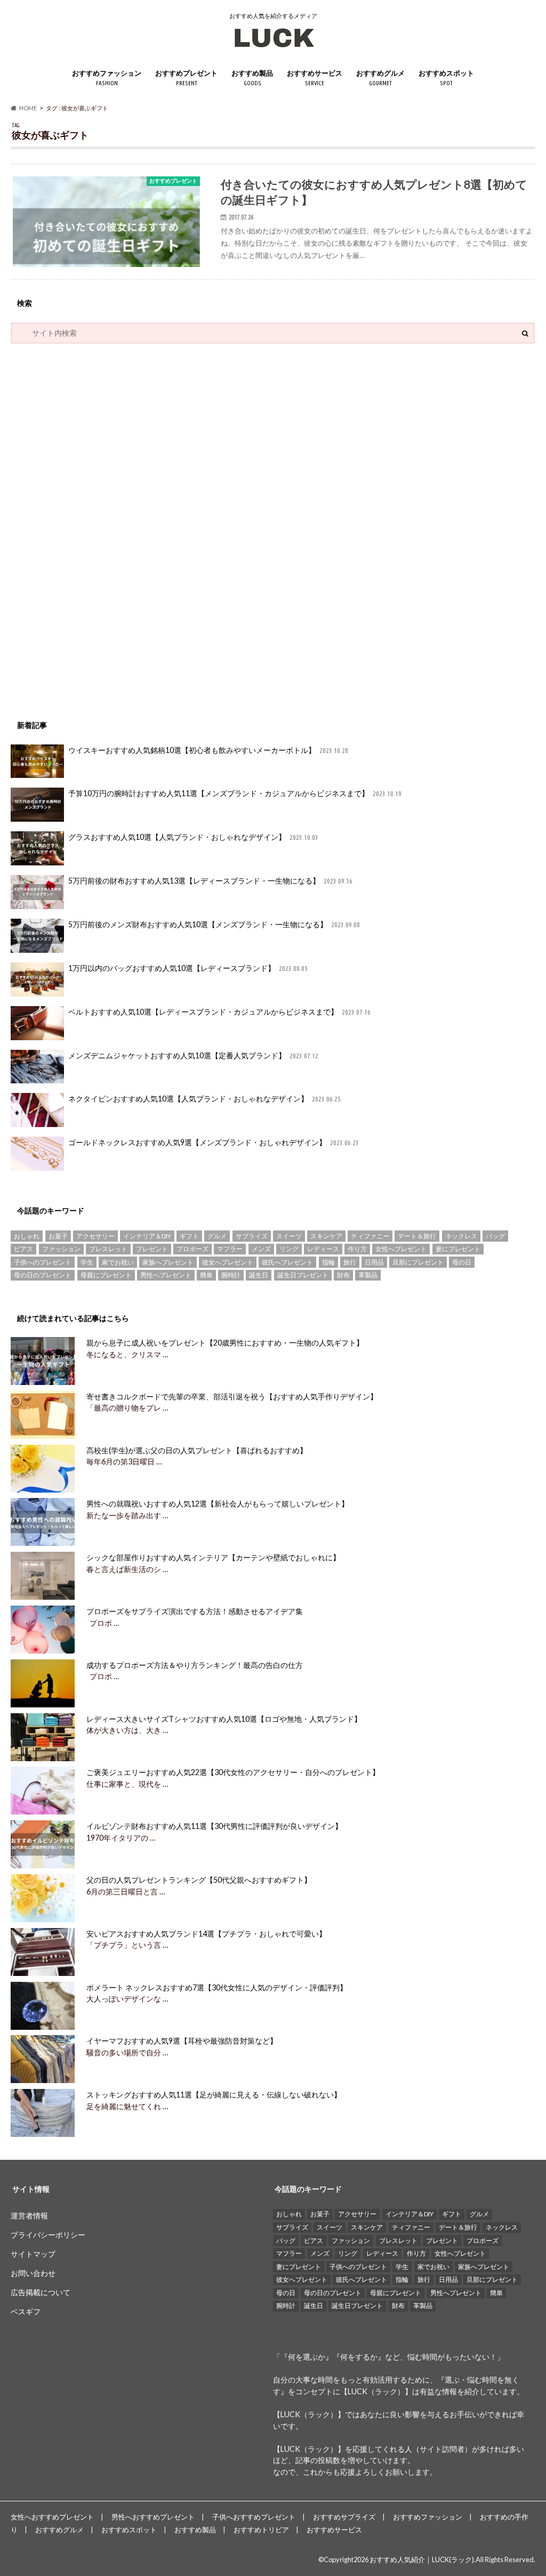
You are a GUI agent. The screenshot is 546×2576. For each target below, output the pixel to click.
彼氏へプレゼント (287, 1262)
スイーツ (289, 1236)
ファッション (61, 1249)
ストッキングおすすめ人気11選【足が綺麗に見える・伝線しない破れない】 (214, 2095)
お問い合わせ (33, 2273)
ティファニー (370, 1236)
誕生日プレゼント (303, 1275)
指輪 (328, 1262)
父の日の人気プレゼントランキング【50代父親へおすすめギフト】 (199, 1880)
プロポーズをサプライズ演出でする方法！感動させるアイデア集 (195, 1611)
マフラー (230, 1249)
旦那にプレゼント (418, 1262)
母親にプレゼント (106, 1275)
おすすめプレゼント (186, 78)
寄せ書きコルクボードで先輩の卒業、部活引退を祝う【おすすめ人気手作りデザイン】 (232, 1396)
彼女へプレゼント (228, 1262)
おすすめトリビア (261, 2530)
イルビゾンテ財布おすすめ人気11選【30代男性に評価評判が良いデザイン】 (214, 1826)
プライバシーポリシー (48, 2235)
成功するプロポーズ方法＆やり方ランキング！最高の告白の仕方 (195, 1665)
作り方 (357, 1249)
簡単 (206, 1275)
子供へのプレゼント (43, 1262)
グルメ (217, 1236)
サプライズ (252, 1236)
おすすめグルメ (380, 78)
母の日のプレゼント (43, 1275)
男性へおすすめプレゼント (153, 2517)
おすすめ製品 (252, 78)
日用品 (374, 1262)
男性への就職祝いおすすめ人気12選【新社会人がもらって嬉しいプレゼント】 (218, 1504)
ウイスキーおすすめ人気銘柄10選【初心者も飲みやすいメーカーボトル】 (208, 750)
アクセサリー (95, 1236)
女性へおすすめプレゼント (52, 2517)
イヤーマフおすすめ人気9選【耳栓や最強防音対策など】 (182, 2041)
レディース (323, 1249)
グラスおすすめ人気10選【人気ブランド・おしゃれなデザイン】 (193, 837)
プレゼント (152, 1249)
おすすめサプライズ (344, 2517)
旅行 (350, 1262)
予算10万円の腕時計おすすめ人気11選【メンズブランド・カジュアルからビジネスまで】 (235, 793)
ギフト (189, 1236)
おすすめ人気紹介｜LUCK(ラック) (422, 2559)
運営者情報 (29, 2215)
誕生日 (259, 1275)
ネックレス (461, 1236)
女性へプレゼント (401, 1249)
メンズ (261, 1249)
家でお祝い (118, 1262)
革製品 (368, 1275)
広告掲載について (41, 2292)
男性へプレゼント (166, 1275)
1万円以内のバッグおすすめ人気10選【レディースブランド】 (188, 968)
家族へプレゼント (168, 1262)
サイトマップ (33, 2254)
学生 (87, 1262)
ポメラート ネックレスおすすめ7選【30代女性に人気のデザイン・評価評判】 (217, 1987)
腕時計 (231, 1275)
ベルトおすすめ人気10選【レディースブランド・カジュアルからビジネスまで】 (219, 1012)
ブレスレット (108, 1249)
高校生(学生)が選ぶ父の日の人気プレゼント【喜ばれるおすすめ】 (197, 1450)
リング (289, 1249)
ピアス (23, 1249)
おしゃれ (27, 1236)
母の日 (462, 1262)
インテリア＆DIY (147, 1236)
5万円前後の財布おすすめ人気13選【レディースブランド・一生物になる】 (210, 881)
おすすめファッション (107, 78)
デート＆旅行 (417, 1236)
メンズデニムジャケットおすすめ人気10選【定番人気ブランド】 (193, 1055)
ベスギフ (26, 2311)
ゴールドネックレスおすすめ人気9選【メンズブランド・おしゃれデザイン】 (214, 1142)
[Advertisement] (91, 526)
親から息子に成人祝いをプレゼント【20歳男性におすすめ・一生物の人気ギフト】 (225, 1343)
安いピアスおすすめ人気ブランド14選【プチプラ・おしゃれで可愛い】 (206, 1934)
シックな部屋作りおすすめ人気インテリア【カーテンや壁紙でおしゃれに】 (213, 1557)
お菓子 (58, 1236)
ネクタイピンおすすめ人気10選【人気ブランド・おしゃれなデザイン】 (204, 1099)
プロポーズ (192, 1249)
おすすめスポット (446, 78)
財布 (343, 1275)
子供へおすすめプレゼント (254, 2517)
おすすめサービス (315, 78)
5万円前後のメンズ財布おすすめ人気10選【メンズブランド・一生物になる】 (214, 924)
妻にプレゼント (458, 1249)
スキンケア (326, 1236)
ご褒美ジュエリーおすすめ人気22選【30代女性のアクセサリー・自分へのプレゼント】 (233, 1772)
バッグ (495, 1236)
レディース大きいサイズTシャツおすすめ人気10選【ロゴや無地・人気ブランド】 (224, 1719)
